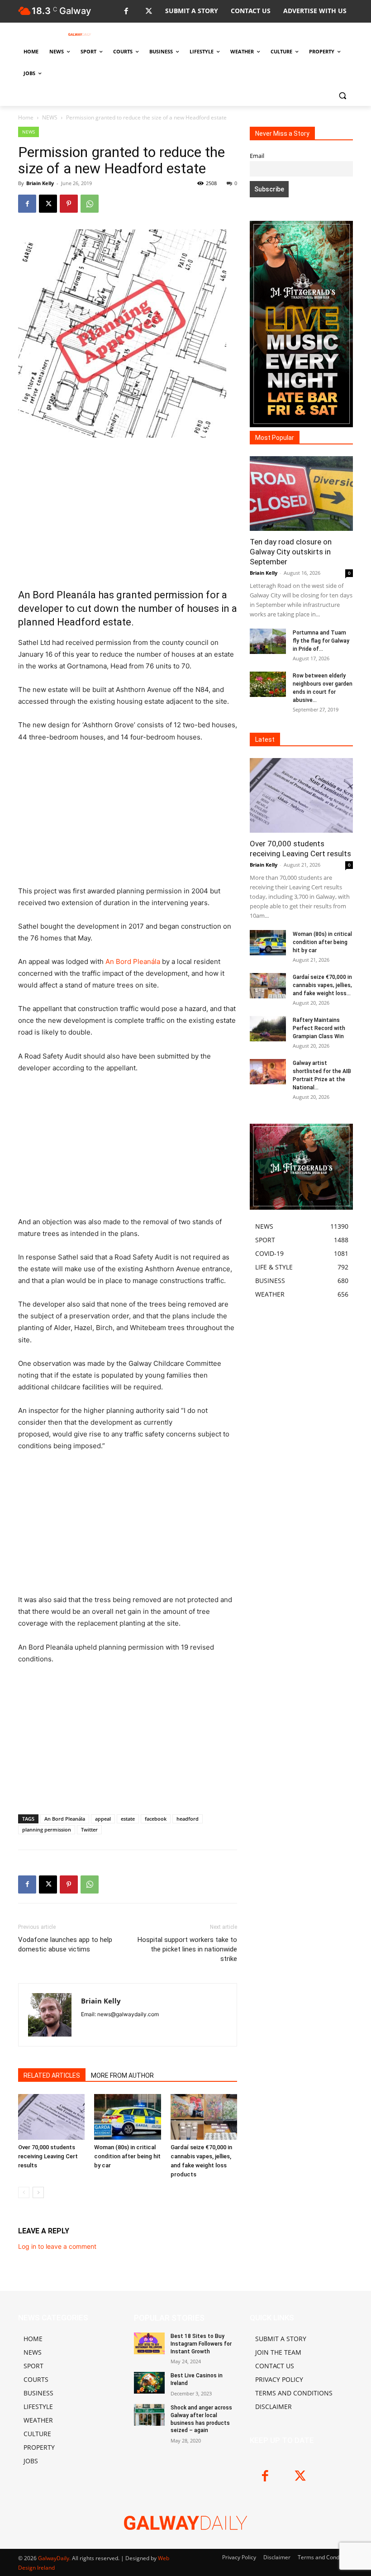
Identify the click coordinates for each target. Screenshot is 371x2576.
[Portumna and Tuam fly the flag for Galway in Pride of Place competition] (268, 641)
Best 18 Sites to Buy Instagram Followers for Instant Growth (201, 2344)
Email (257, 156)
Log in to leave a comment (57, 2246)
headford (188, 1819)
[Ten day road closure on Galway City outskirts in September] (301, 494)
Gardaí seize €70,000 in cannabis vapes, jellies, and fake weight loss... (322, 985)
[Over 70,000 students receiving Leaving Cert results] (51, 2117)
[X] (149, 12)
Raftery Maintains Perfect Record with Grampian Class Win (319, 1028)
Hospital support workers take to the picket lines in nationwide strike (187, 1949)
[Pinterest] (69, 204)
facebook (156, 1819)
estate (128, 1819)
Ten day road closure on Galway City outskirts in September (291, 552)
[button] (342, 95)
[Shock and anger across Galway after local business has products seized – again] (149, 2415)
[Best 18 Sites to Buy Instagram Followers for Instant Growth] (149, 2343)
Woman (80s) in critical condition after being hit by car (127, 2156)
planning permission (47, 1829)
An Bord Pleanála (133, 961)
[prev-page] (24, 2192)
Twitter (89, 1829)
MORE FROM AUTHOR (122, 2075)
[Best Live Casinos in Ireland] (149, 2383)
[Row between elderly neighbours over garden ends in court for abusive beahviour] (268, 684)
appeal (103, 1819)
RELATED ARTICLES (52, 2075)
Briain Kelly (40, 183)
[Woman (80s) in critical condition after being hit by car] (127, 2117)
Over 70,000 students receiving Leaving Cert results (48, 2156)
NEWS (50, 117)
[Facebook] (126, 12)
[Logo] (80, 34)
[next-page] (38, 2192)
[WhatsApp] (90, 204)
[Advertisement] (128, 513)
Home (26, 117)
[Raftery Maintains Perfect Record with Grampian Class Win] (268, 1029)
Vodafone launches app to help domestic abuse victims (65, 1944)
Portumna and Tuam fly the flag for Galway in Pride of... (321, 641)
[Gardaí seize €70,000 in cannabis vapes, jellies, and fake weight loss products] (204, 2117)
